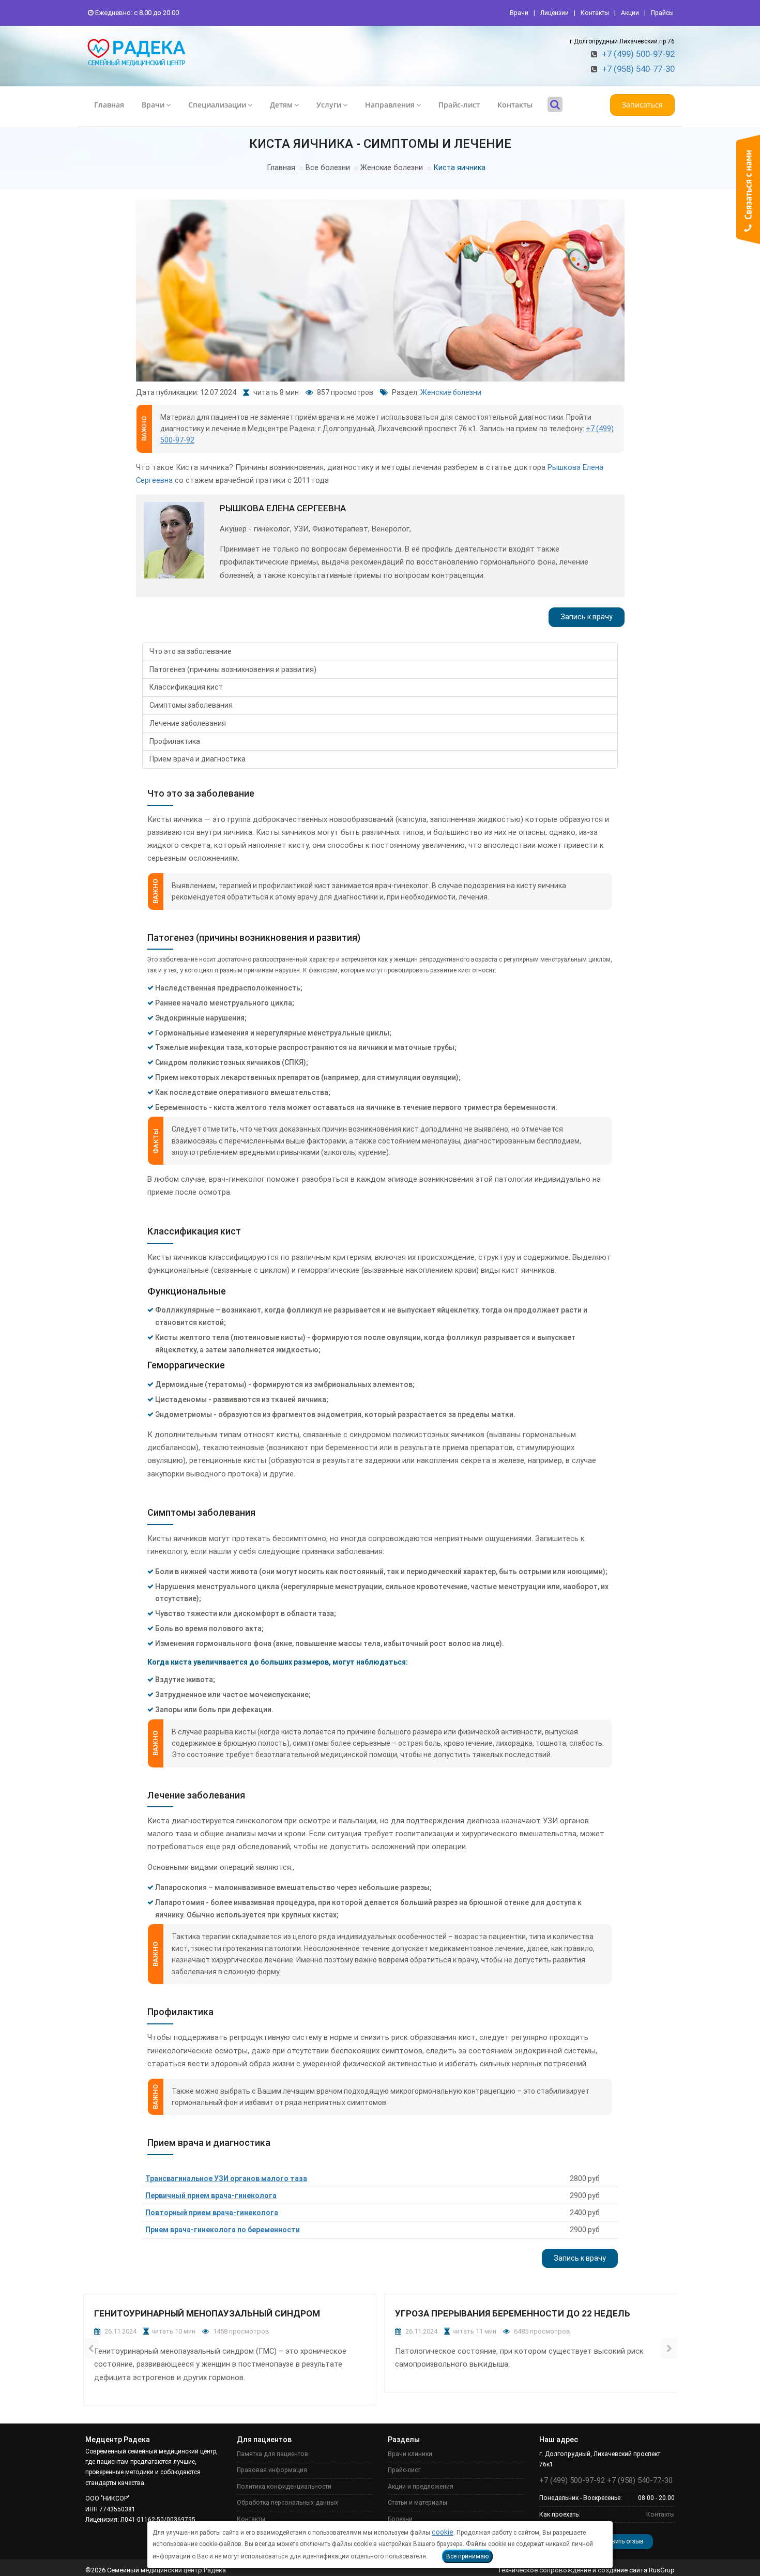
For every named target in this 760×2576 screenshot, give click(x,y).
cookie (443, 2532)
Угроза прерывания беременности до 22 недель (513, 2313)
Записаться (642, 105)
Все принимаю (467, 2556)
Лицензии (554, 13)
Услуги (329, 105)
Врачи (519, 13)
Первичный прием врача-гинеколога (211, 2196)
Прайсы (662, 13)
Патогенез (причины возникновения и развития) (233, 669)
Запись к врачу (587, 617)
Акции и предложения (421, 2487)
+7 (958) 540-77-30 (638, 69)
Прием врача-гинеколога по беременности (223, 2230)
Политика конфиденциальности (284, 2487)
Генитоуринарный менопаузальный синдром (207, 2313)
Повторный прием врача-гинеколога (212, 2213)
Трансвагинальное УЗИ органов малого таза (226, 2178)
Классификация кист (186, 687)
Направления (390, 105)
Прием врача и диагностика (197, 759)
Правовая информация (272, 2470)
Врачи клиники (410, 2454)
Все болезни (328, 168)
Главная (109, 105)
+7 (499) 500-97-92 (638, 54)
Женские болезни (392, 168)
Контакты (595, 13)
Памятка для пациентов (272, 2454)
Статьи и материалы (417, 2503)
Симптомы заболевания (191, 705)
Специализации (217, 105)
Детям (281, 105)
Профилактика (175, 741)
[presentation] (91, 2349)
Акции (630, 13)
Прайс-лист (459, 105)
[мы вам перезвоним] (748, 189)
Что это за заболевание (191, 651)
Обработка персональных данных (287, 2503)
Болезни (400, 2519)
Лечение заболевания (188, 723)
